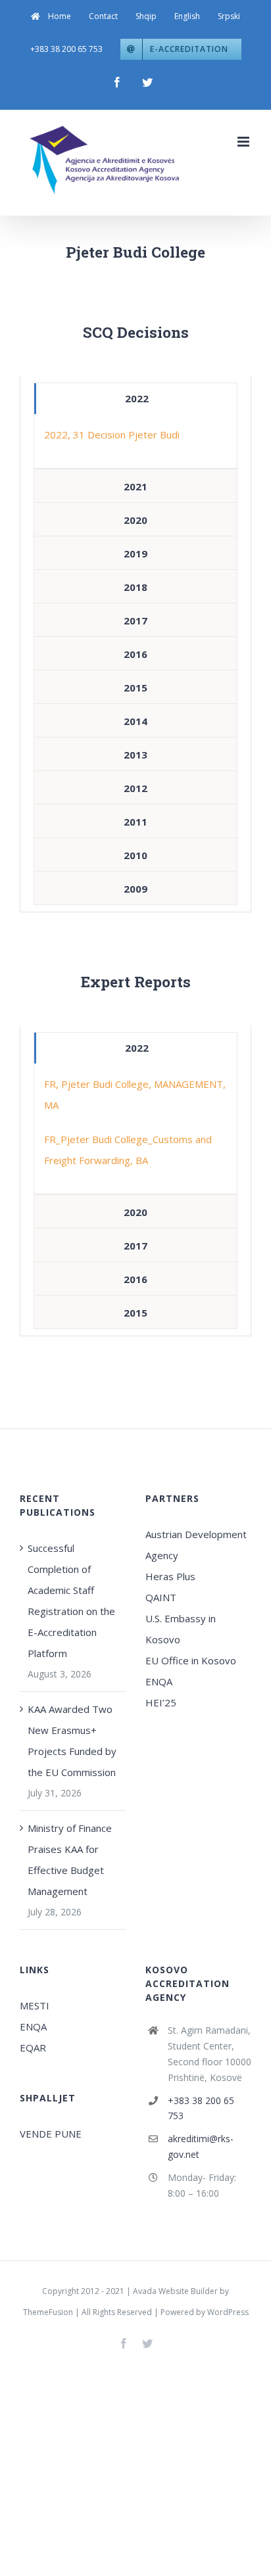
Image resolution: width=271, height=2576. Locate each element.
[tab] (135, 399)
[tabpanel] (135, 441)
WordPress (228, 2312)
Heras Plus (170, 1576)
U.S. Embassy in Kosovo (181, 1629)
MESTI (35, 2005)
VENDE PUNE (51, 2134)
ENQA (159, 1681)
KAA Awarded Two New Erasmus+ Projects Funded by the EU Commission (72, 1741)
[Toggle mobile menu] (244, 142)
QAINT (162, 1597)
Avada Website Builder (175, 2291)
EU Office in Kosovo (192, 1660)
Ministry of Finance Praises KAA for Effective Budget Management (70, 1860)
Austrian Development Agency (196, 1545)
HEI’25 (161, 1702)
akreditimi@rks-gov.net (201, 2146)
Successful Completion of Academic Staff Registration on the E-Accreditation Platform (71, 1601)
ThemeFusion (48, 2312)
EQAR (33, 2048)
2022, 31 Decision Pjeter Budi (112, 434)
